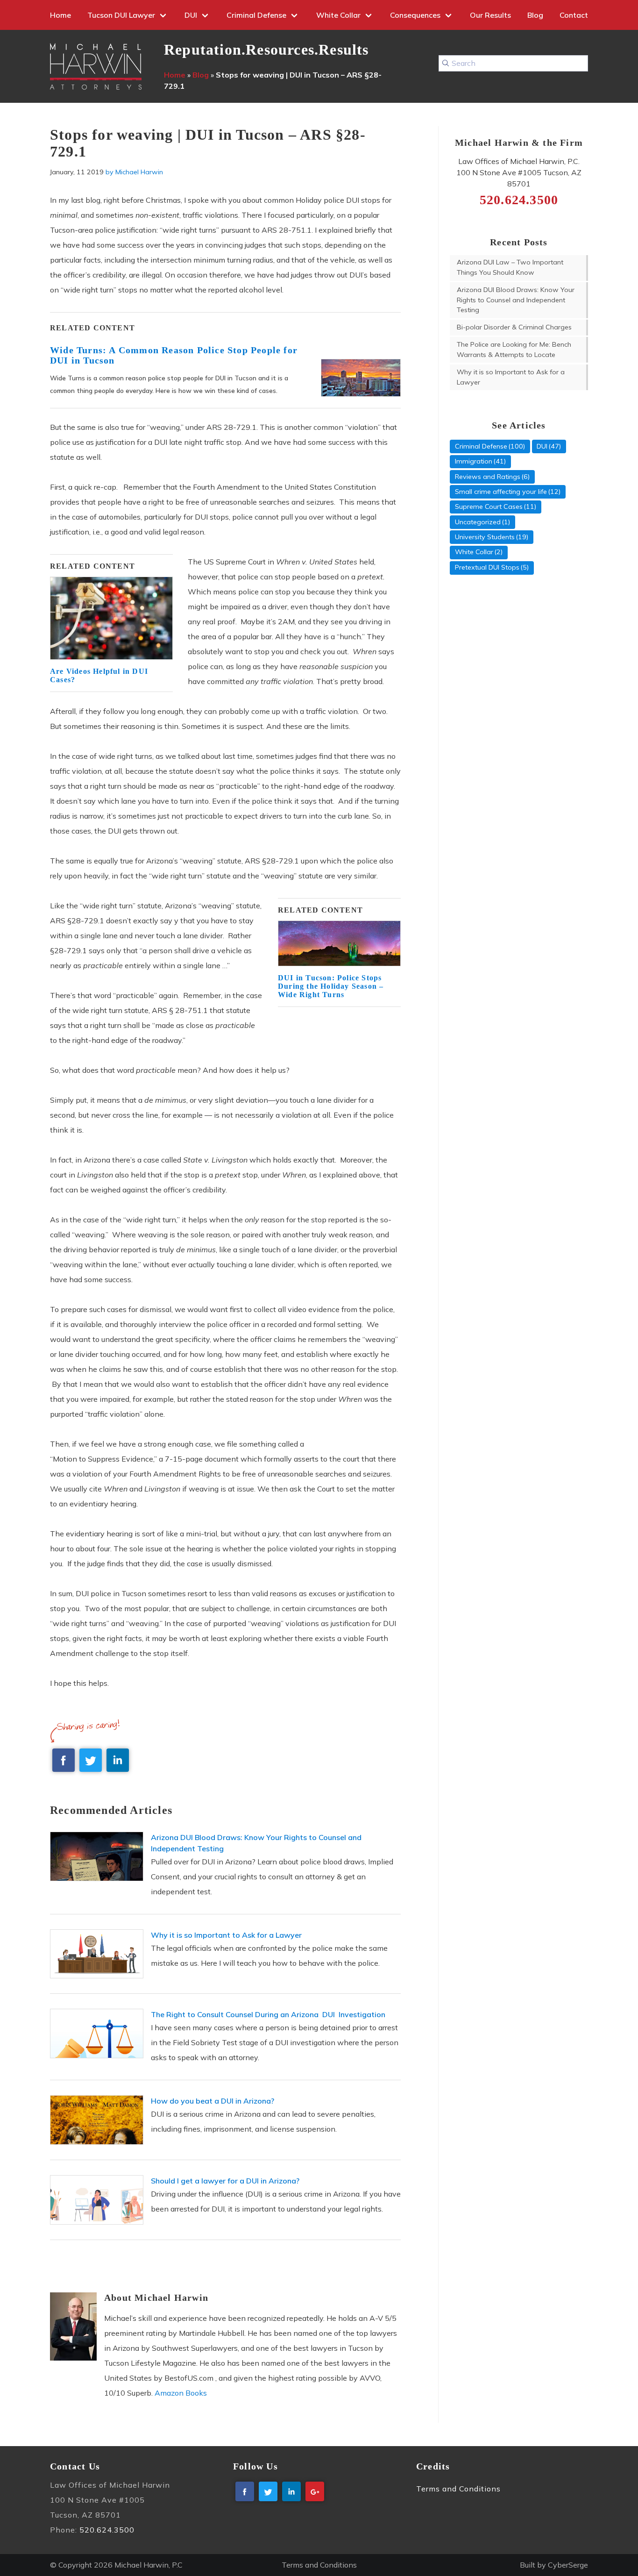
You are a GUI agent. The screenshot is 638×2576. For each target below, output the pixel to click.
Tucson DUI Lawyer (121, 15)
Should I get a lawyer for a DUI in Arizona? (225, 2181)
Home (60, 15)
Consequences (415, 15)
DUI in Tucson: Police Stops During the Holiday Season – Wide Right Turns (331, 986)
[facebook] (64, 1760)
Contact (574, 15)
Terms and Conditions (458, 2488)
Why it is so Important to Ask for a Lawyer (226, 1935)
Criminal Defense (256, 15)
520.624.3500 (107, 2529)
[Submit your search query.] (446, 63)
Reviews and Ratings (488, 477)
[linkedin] (118, 1760)
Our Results (490, 15)
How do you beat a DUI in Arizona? (213, 2101)
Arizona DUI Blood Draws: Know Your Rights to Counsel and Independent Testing (516, 300)
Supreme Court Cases (489, 507)
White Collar (338, 15)
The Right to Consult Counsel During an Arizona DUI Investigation (268, 2014)
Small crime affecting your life (501, 492)
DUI (191, 15)
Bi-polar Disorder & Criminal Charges (514, 327)
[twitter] (91, 1760)
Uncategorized (478, 522)
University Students (485, 537)
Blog (535, 15)
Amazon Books (181, 2393)
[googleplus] (315, 2491)
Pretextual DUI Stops (487, 567)
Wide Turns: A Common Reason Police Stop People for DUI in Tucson (174, 355)
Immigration (474, 461)
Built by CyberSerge (554, 2565)
